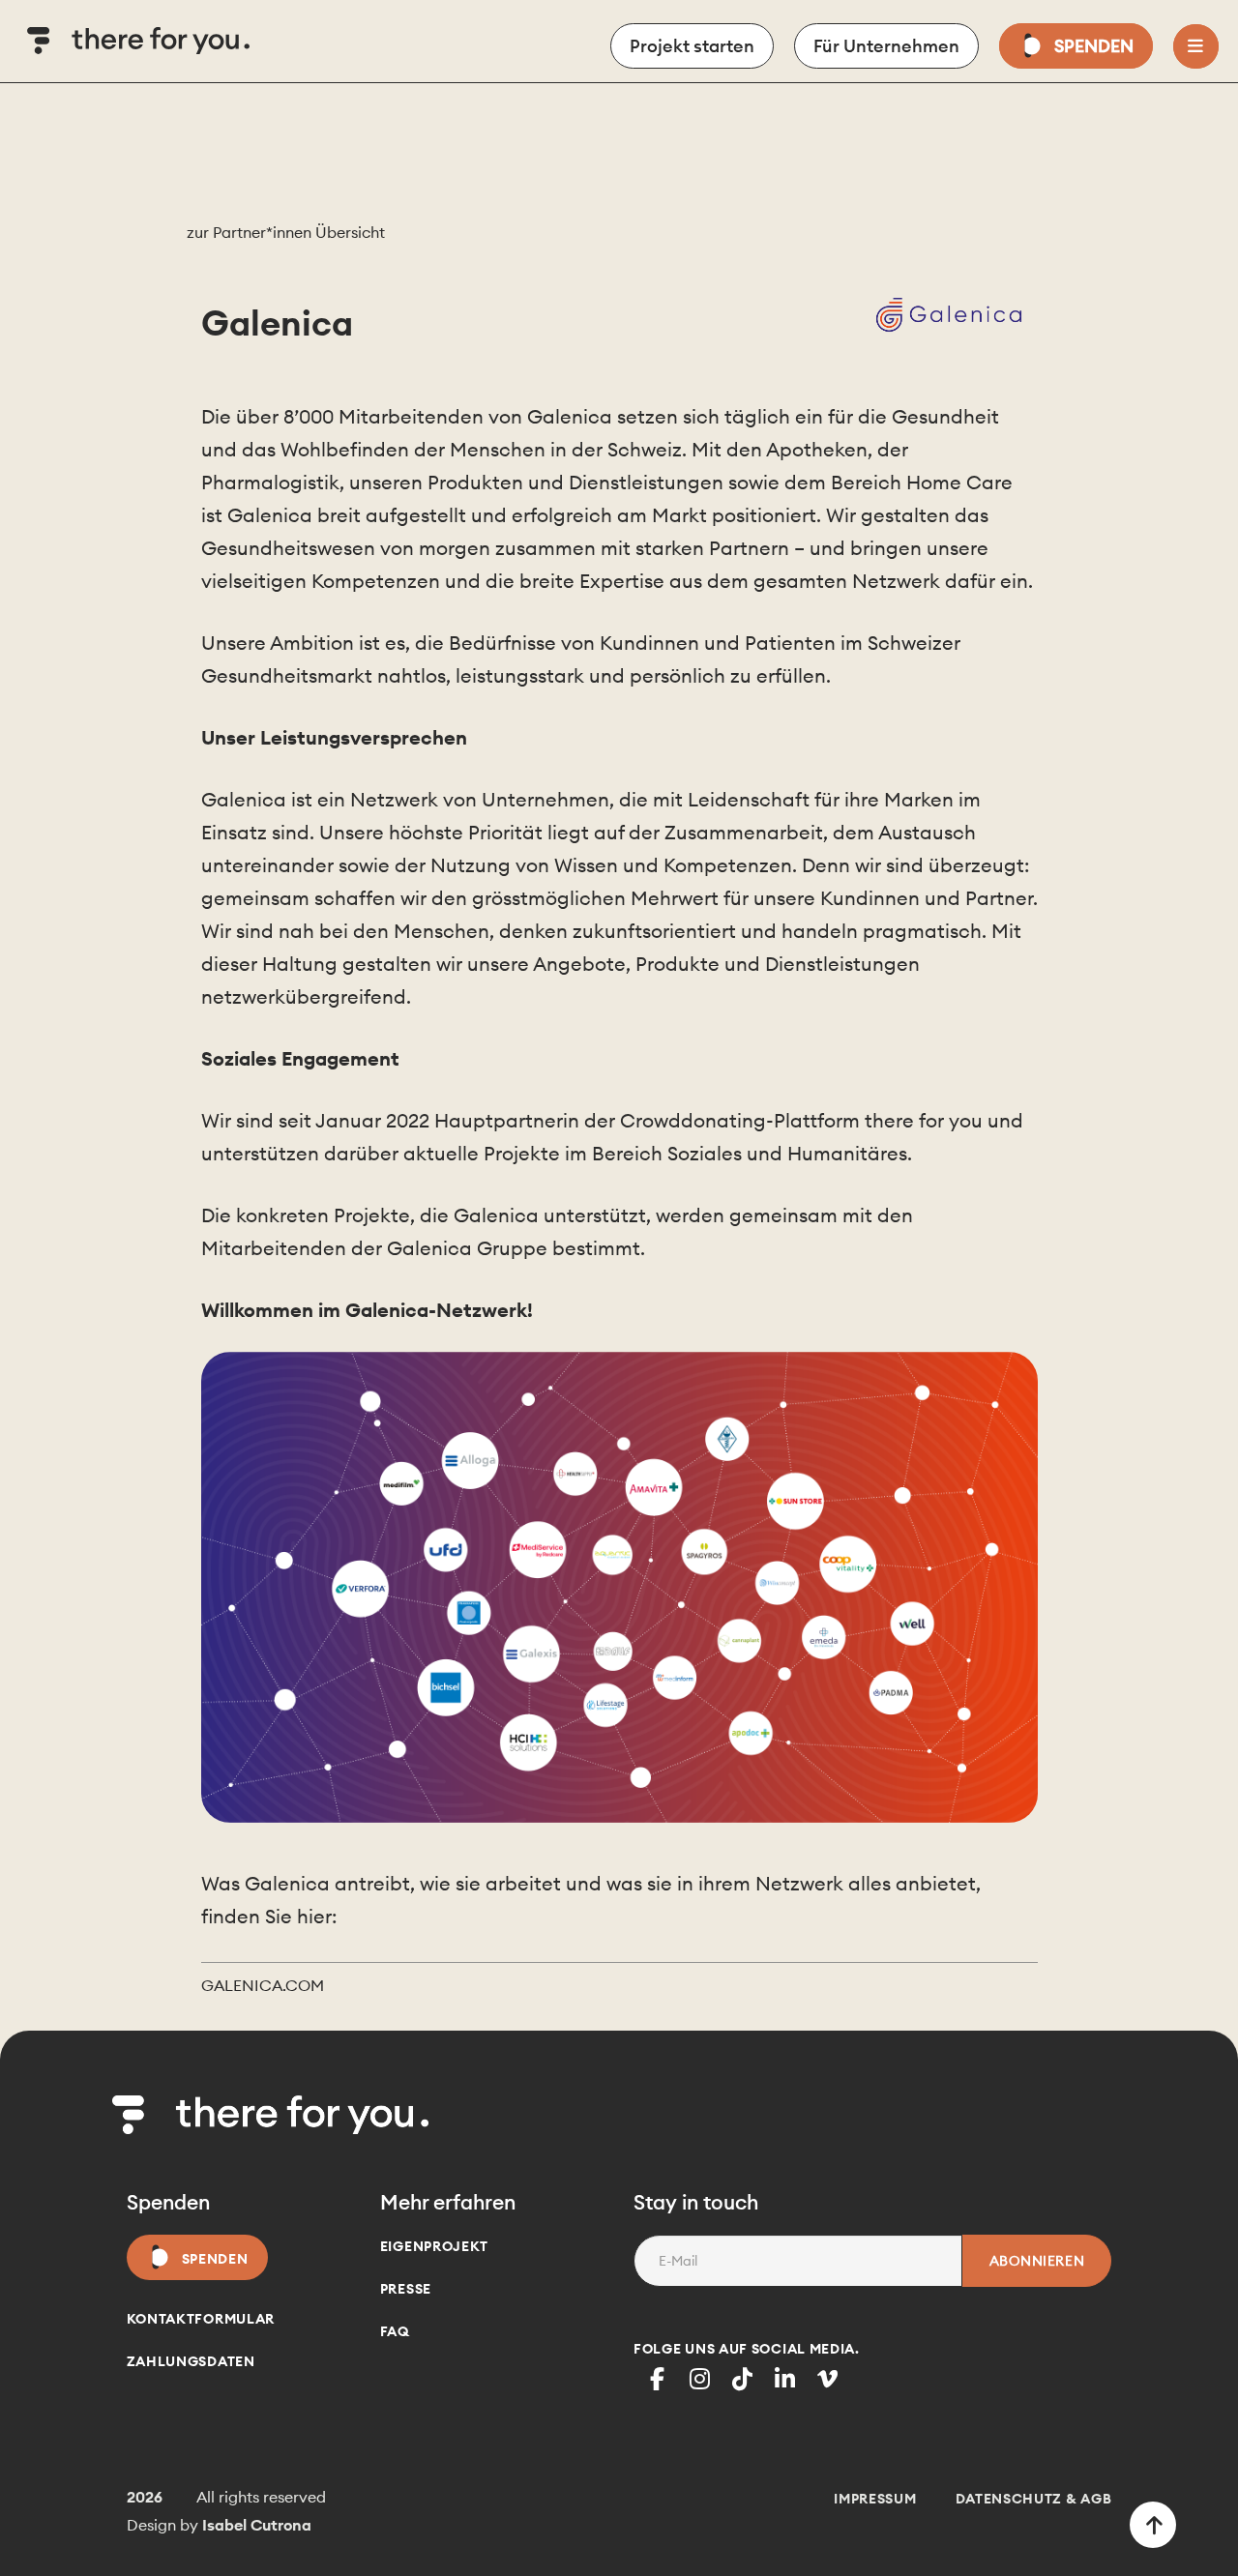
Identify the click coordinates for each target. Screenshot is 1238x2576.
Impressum (875, 2499)
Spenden (1094, 46)
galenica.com (263, 1985)
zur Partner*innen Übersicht (286, 232)
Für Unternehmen (886, 46)
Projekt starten (692, 46)
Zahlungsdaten (191, 2361)
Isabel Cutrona (257, 2525)
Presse (406, 2289)
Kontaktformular (201, 2319)
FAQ (395, 2331)
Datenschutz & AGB (1034, 2499)
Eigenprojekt (434, 2246)
